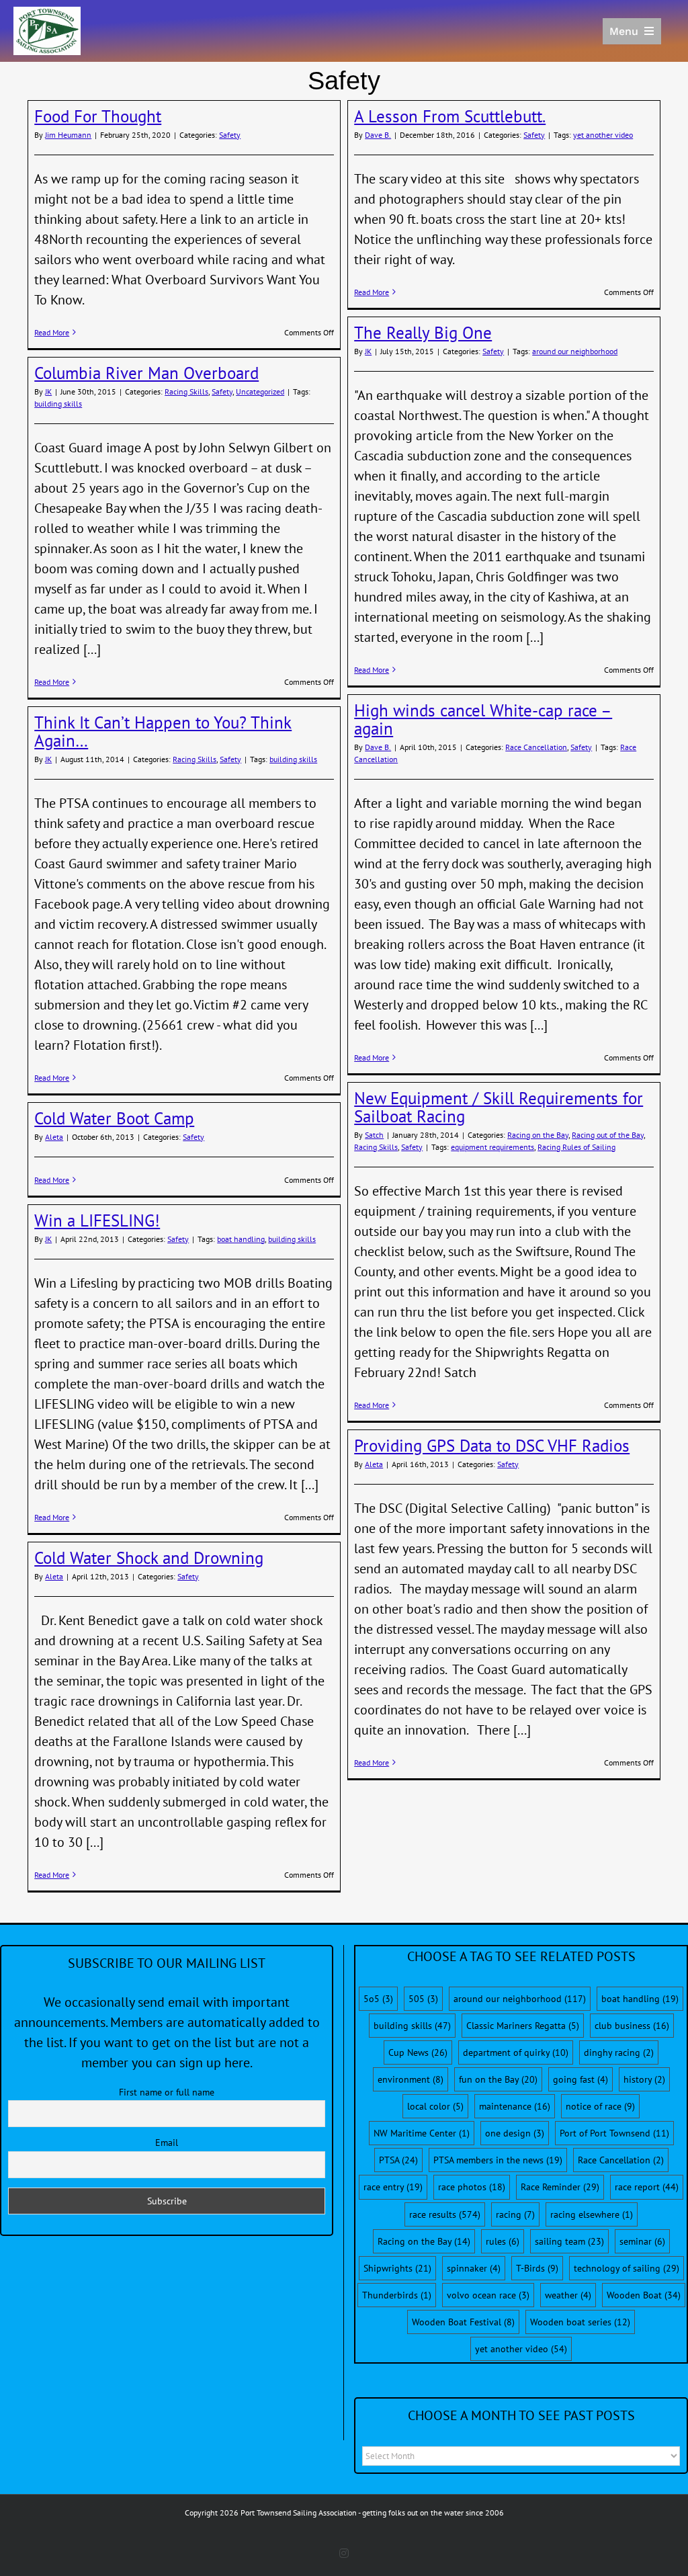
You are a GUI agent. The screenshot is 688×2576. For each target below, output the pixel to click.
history (644, 2079)
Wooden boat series (580, 2322)
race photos (472, 2187)
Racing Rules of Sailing (576, 1147)
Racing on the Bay (538, 1135)
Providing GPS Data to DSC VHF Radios (492, 1446)
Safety (230, 135)
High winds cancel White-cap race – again (483, 719)
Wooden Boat (644, 2295)
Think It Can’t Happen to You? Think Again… (163, 732)
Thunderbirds (397, 2295)
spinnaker (474, 2268)
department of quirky (516, 2052)
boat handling (241, 1239)
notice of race (600, 2106)
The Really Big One (423, 333)
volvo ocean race (488, 2295)
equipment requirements (492, 1147)
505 (423, 1999)
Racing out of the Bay (608, 1135)
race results (445, 2214)
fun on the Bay (498, 2079)
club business (632, 2026)
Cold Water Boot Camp (114, 1118)
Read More (52, 332)
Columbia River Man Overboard (146, 373)
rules (503, 2241)
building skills (58, 404)
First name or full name (167, 2092)
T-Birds (537, 2268)
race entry (393, 2187)
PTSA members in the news (498, 2160)
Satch (374, 1135)
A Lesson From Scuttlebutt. (450, 116)
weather (568, 2295)
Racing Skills (186, 391)
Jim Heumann (68, 135)
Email (167, 2143)
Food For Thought (98, 116)
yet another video (603, 135)
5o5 (378, 1999)
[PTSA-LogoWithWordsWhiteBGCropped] (47, 13)
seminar (642, 2241)
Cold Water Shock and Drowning (149, 1558)
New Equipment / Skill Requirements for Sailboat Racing (499, 1107)
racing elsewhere (592, 2214)
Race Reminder (560, 2187)
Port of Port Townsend (614, 2133)
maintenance (515, 2106)
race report (647, 2187)
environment (411, 2079)
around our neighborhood (575, 351)
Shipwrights (397, 2268)
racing (515, 2214)
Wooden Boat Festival (463, 2322)
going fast (580, 2079)
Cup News (418, 2052)
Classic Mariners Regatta (523, 2026)
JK (368, 351)
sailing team (569, 2241)
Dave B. (378, 135)
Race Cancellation (536, 747)
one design (515, 2133)
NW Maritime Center (422, 2133)
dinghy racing (619, 2052)
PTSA (398, 2160)
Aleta (54, 1137)
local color (435, 2106)
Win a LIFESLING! (97, 1220)
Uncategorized (260, 391)
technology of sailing (627, 2268)
